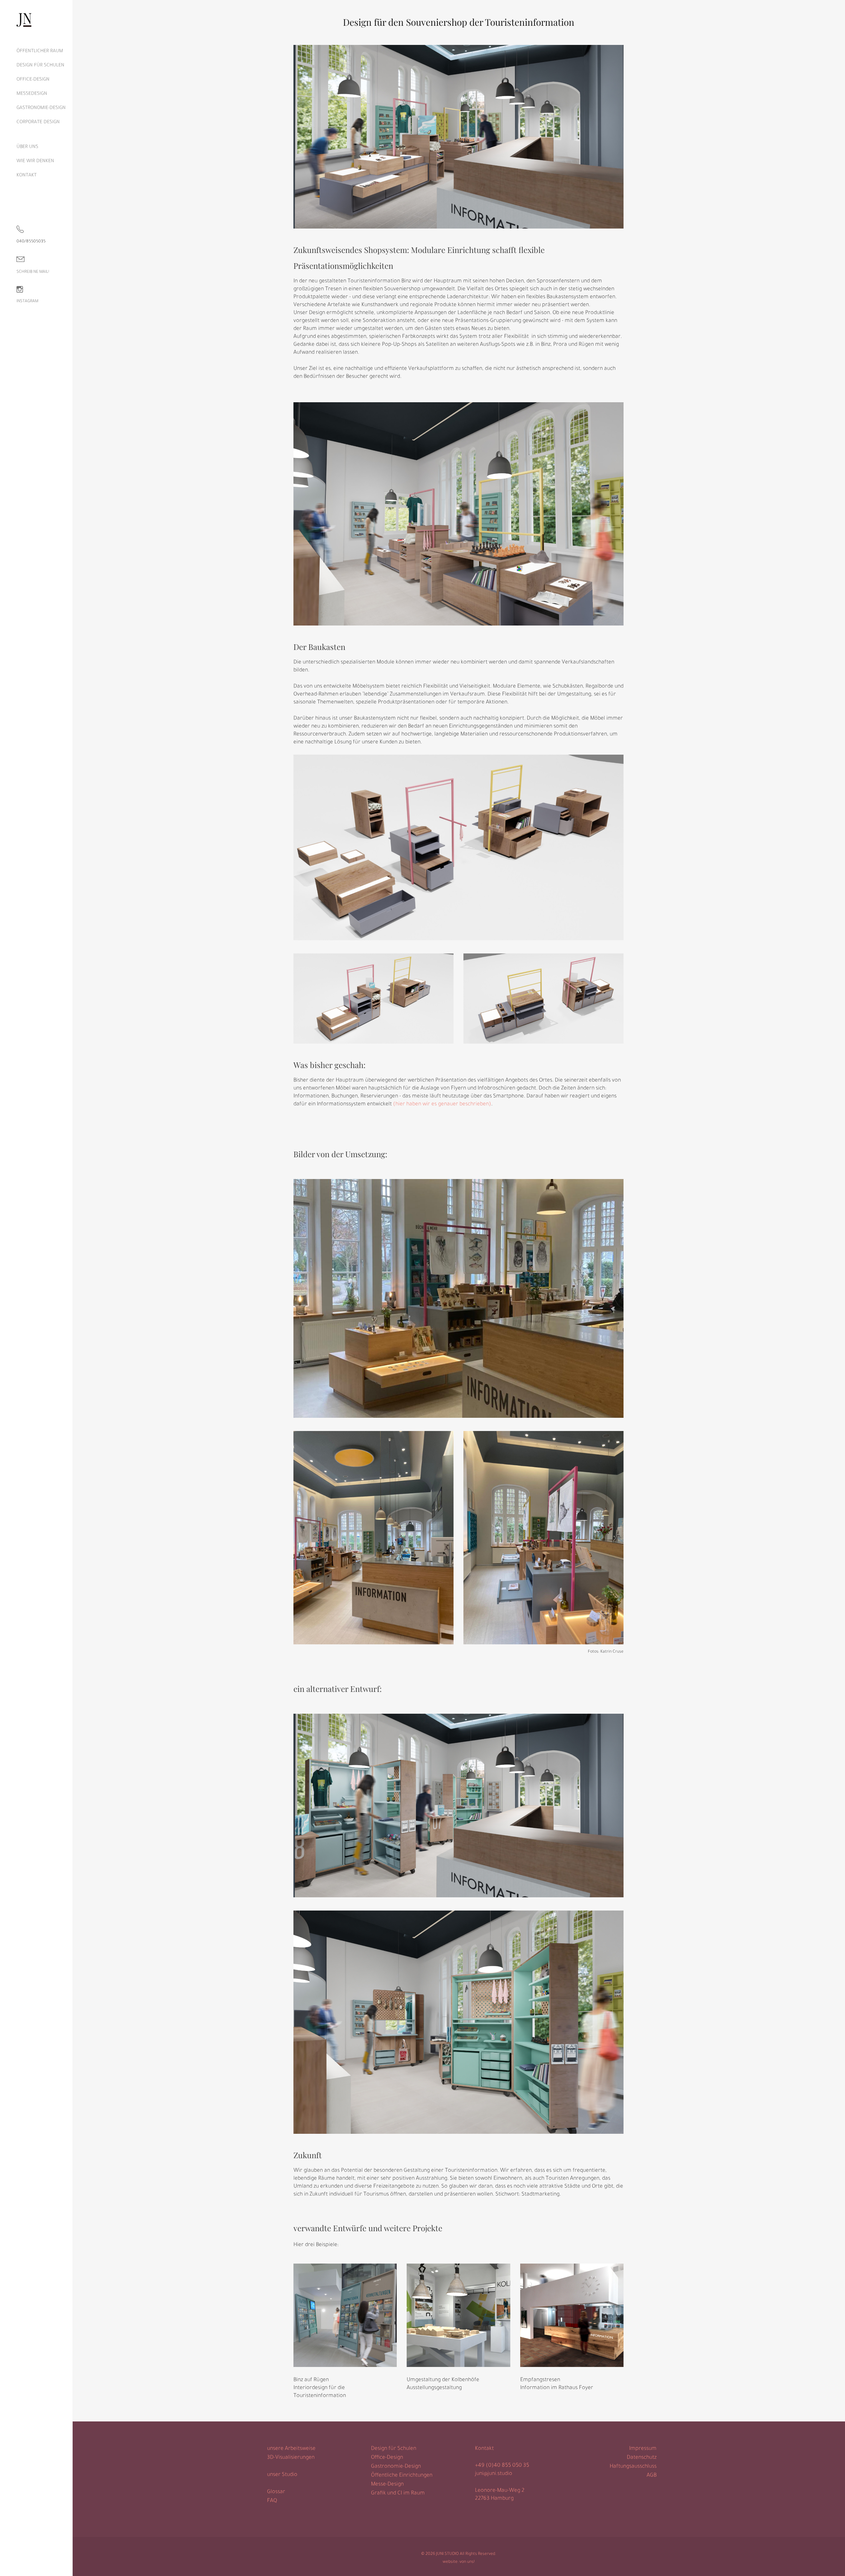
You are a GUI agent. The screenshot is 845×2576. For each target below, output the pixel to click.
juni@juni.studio (494, 2474)
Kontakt (484, 2449)
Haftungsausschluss (633, 2467)
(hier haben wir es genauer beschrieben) (442, 1104)
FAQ (272, 2501)
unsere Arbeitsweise (291, 2449)
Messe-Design (387, 2485)
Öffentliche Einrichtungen (402, 2476)
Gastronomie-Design (396, 2467)
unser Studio (282, 2475)
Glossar (276, 2492)
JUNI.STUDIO (447, 2554)
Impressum (643, 2449)
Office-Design (387, 2458)
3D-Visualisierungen (291, 2458)
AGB (652, 2476)
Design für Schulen (394, 2449)
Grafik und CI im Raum (398, 2493)
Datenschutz (642, 2458)
